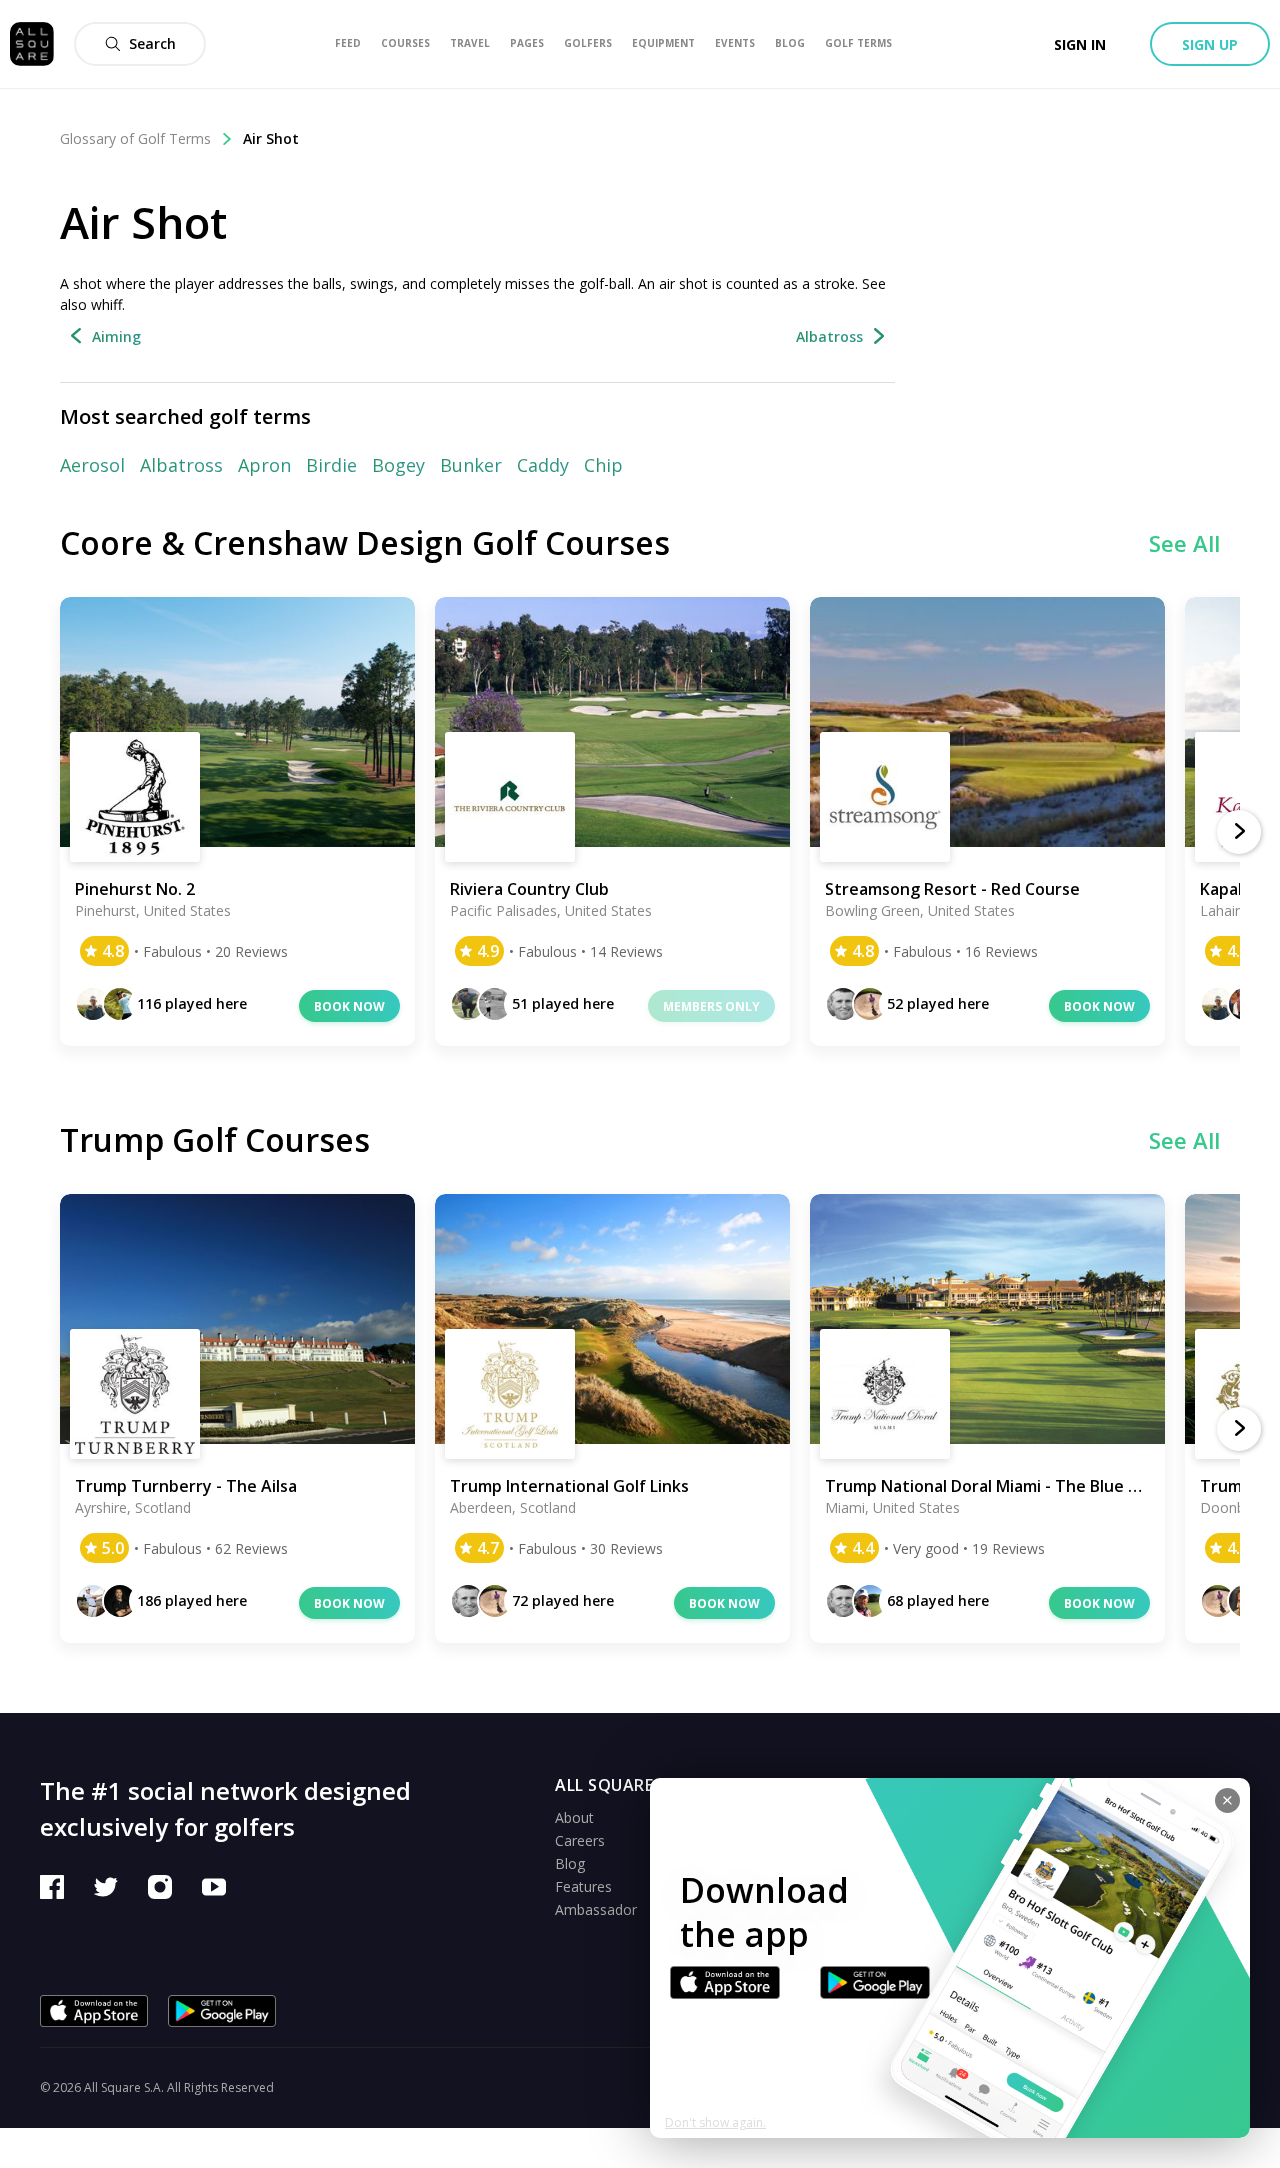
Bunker (471, 465)
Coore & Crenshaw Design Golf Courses (365, 542)
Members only (711, 1006)
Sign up (1210, 44)
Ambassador (596, 1909)
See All (1184, 543)
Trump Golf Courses (215, 1139)
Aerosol (92, 465)
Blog (570, 1863)
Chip (603, 465)
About (574, 1817)
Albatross (181, 465)
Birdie (331, 465)
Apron (264, 465)
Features (583, 1886)
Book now (349, 1006)
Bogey (398, 465)
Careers (580, 1840)
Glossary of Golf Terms (135, 138)
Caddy (543, 465)
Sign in (1080, 44)
